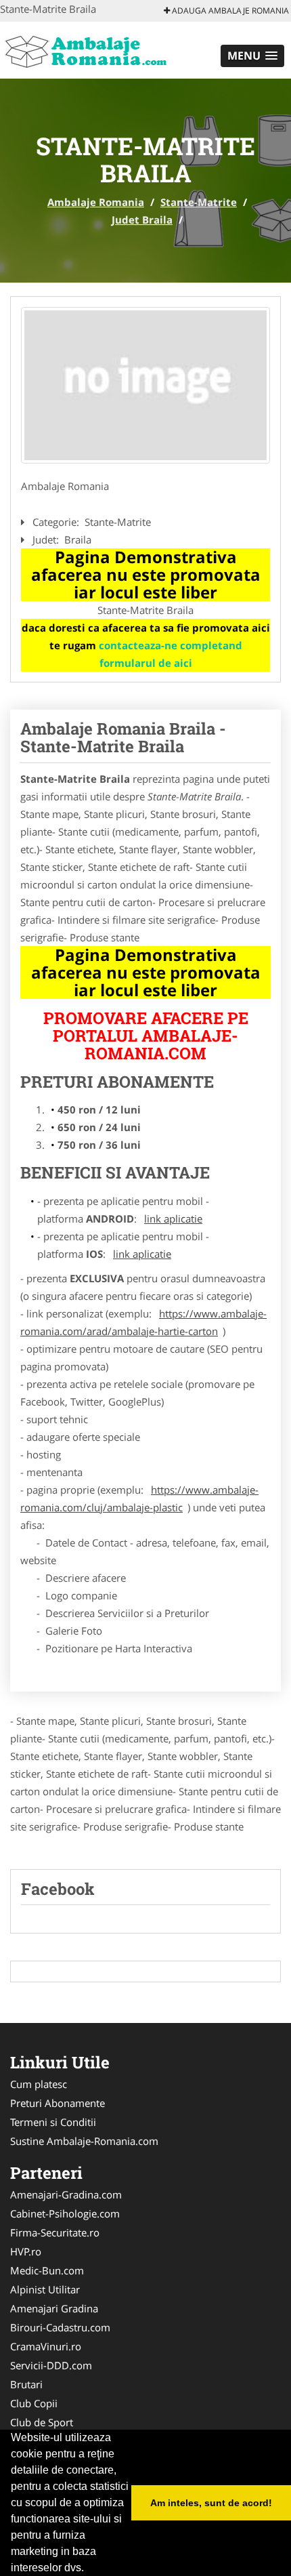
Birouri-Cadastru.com (60, 2327)
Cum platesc (39, 2084)
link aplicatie (173, 1219)
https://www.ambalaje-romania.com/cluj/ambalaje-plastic (139, 1498)
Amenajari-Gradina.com (66, 2194)
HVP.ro (26, 2251)
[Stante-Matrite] (145, 385)
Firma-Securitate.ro (55, 2232)
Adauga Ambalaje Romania (229, 11)
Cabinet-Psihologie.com (65, 2213)
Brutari (26, 2384)
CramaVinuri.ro (46, 2346)
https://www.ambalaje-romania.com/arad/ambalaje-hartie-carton (143, 1322)
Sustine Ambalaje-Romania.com (84, 2141)
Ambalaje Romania (96, 202)
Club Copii (34, 2403)
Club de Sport (42, 2422)
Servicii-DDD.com (51, 2365)
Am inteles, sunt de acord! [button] (211, 2503)
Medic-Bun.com (47, 2270)
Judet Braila (142, 220)
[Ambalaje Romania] (89, 49)
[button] (252, 56)
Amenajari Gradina (54, 2308)
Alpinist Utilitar (45, 2289)
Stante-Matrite (199, 202)
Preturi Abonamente (58, 2103)
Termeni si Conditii (53, 2122)
